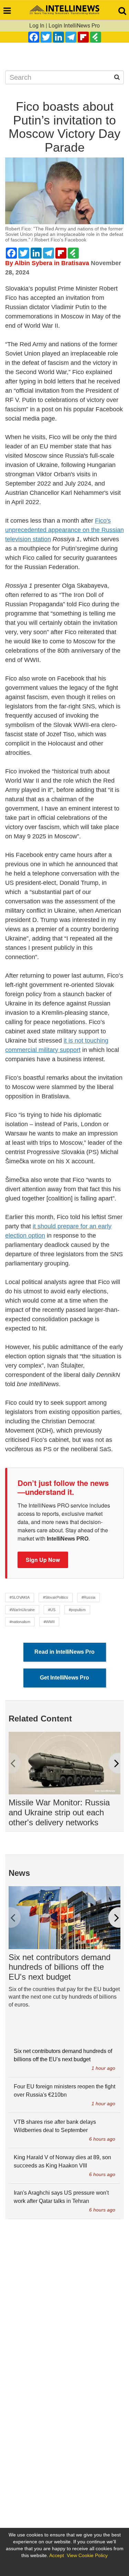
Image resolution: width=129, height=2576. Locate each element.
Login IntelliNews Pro (74, 26)
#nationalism (20, 1622)
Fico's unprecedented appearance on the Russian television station (64, 530)
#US (52, 1610)
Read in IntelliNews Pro (64, 1652)
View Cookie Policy (87, 2555)
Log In (37, 26)
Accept (57, 2555)
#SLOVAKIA (20, 1597)
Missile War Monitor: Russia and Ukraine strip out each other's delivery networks (59, 1812)
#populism (77, 1610)
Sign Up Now (43, 1560)
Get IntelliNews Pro (64, 1678)
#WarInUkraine (22, 1610)
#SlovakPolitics (56, 1597)
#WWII (49, 1622)
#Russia (88, 1597)
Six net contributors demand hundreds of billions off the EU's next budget (60, 1967)
